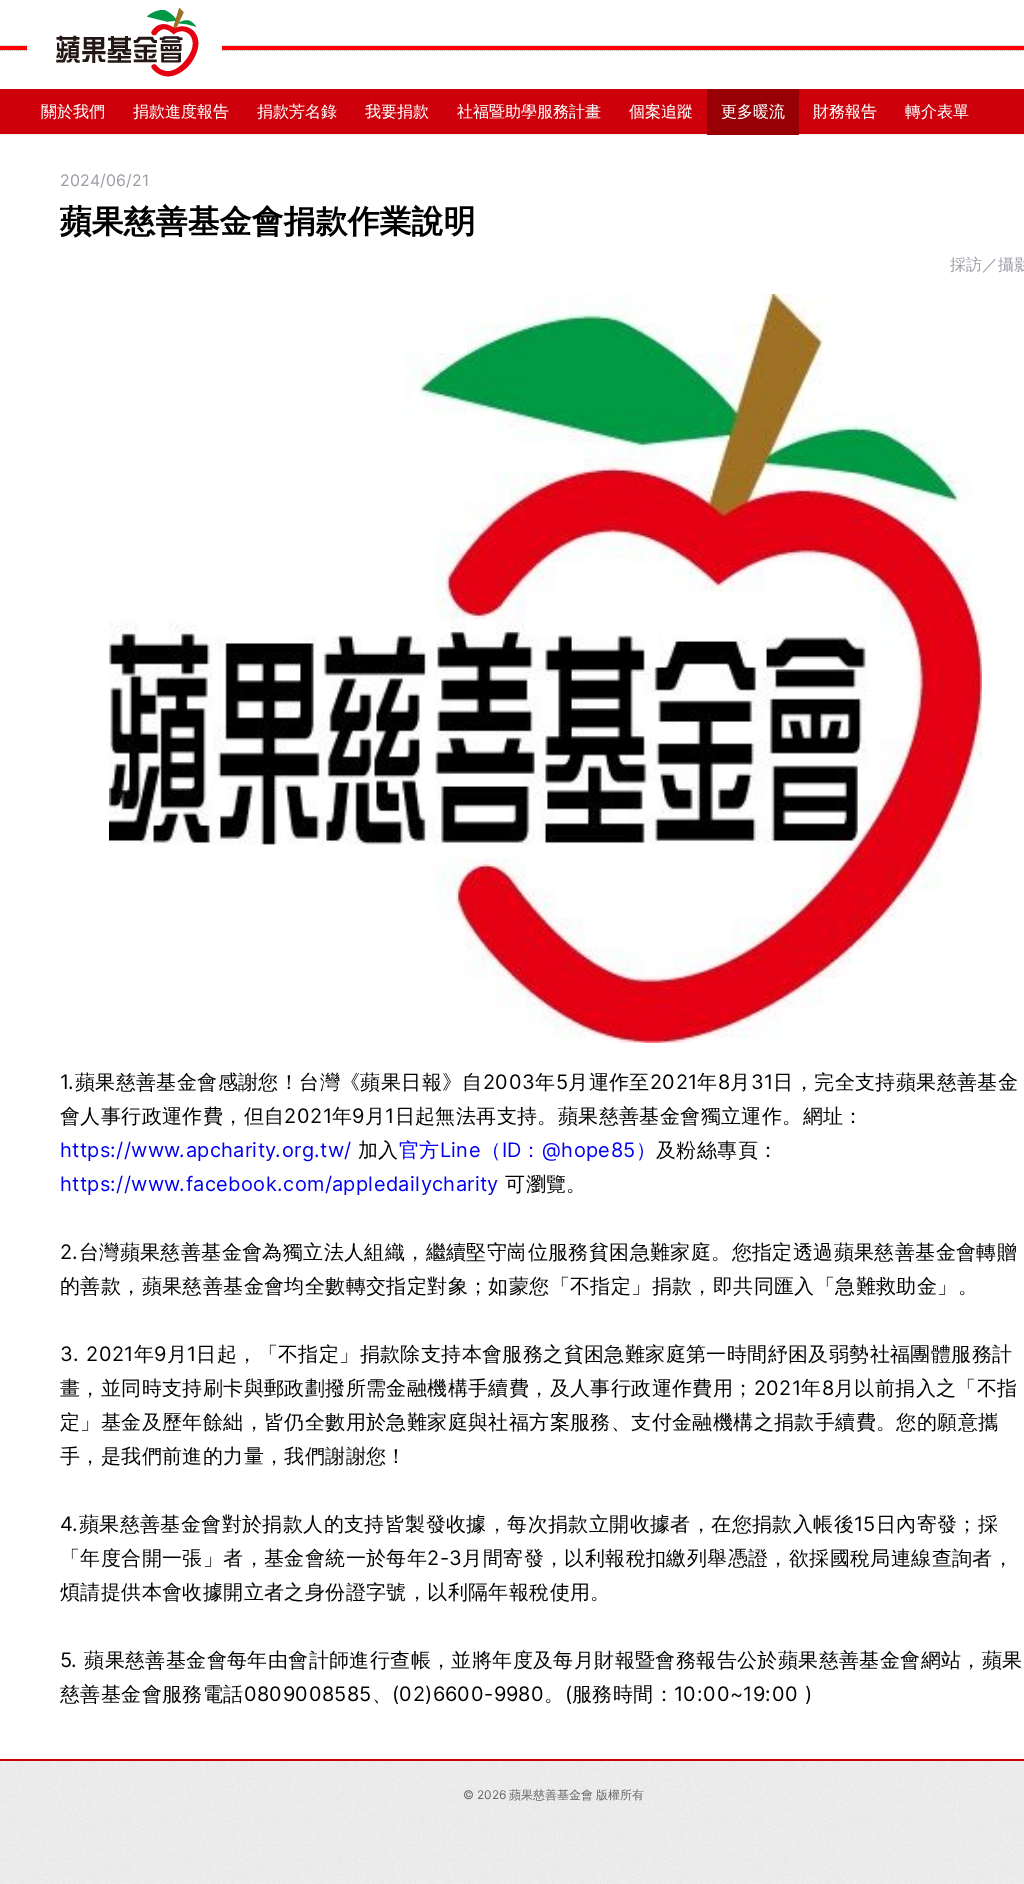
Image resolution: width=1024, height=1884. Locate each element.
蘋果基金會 (124, 45)
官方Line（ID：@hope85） (527, 1150)
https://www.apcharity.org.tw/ (206, 1150)
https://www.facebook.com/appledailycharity (279, 1184)
